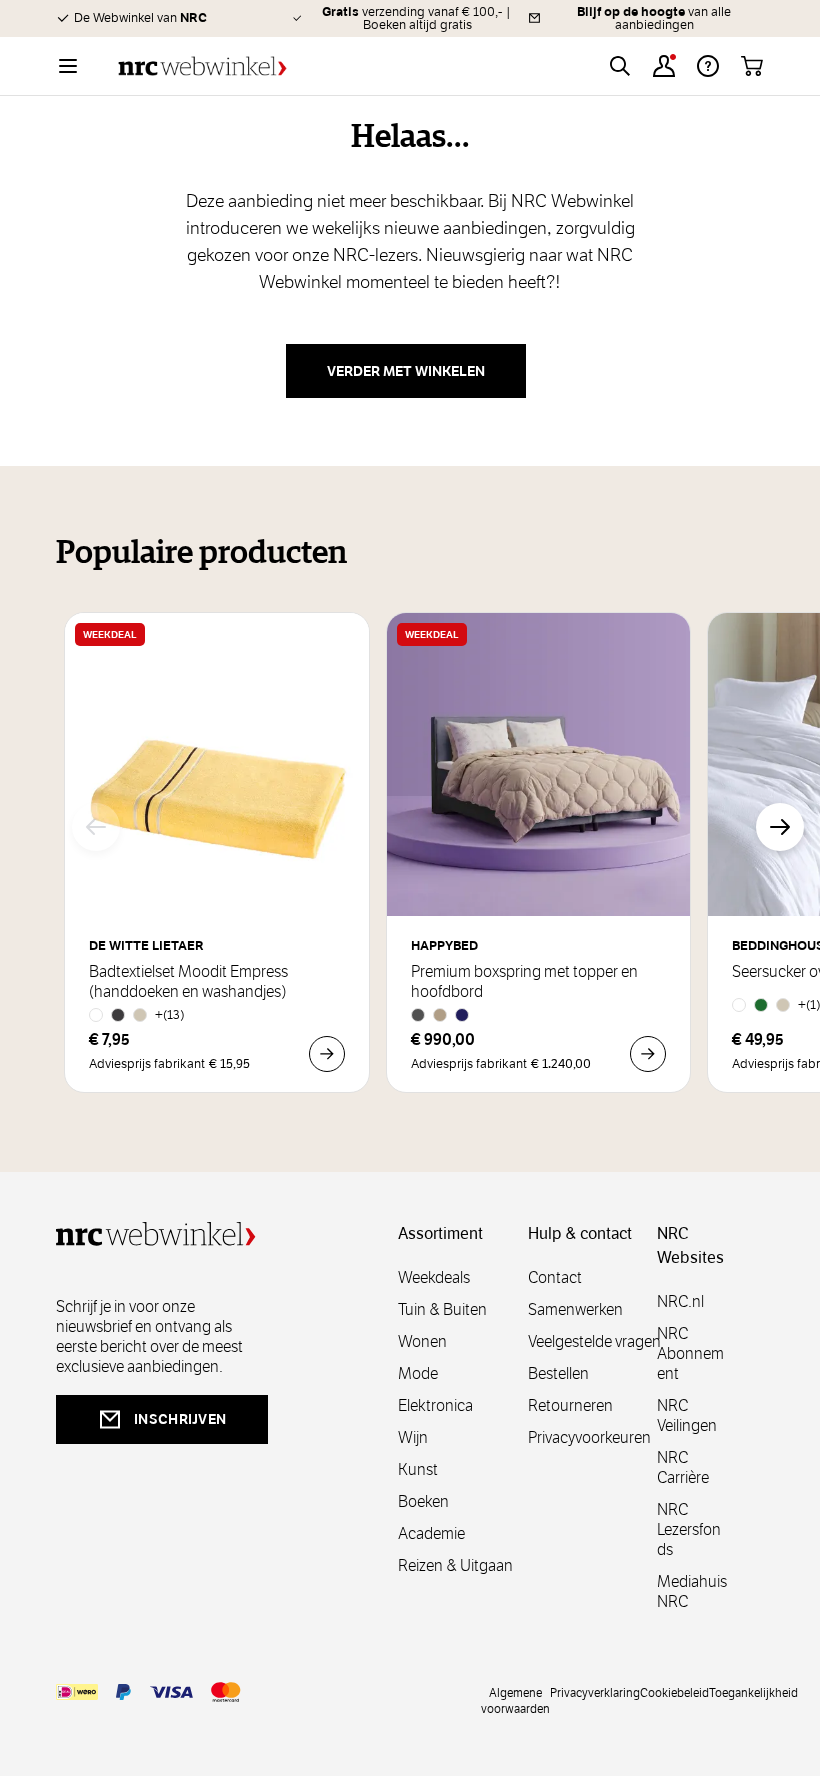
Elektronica (435, 1405)
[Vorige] (96, 827)
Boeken (423, 1501)
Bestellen (558, 1373)
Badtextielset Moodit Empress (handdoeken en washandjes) (188, 982)
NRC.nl (680, 1301)
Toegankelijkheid (753, 1692)
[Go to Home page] (202, 66)
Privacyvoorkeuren (589, 1437)
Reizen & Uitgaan (455, 1565)
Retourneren (570, 1405)
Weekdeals (434, 1277)
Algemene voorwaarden (515, 1700)
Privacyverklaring (595, 1692)
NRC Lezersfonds (689, 1529)
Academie (431, 1533)
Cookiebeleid (674, 1692)
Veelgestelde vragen (594, 1341)
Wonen (422, 1341)
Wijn (413, 1437)
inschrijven (180, 1419)
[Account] (664, 66)
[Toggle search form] (620, 66)
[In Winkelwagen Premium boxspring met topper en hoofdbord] (648, 1054)
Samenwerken (575, 1309)
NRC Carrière (683, 1467)
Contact (555, 1277)
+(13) (170, 1014)
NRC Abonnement (690, 1353)
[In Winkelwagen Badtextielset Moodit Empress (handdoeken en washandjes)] (327, 1054)
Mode (418, 1373)
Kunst (418, 1469)
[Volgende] (780, 827)
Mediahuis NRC (692, 1591)
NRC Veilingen (687, 1415)
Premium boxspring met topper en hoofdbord (524, 982)
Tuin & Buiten (442, 1309)
